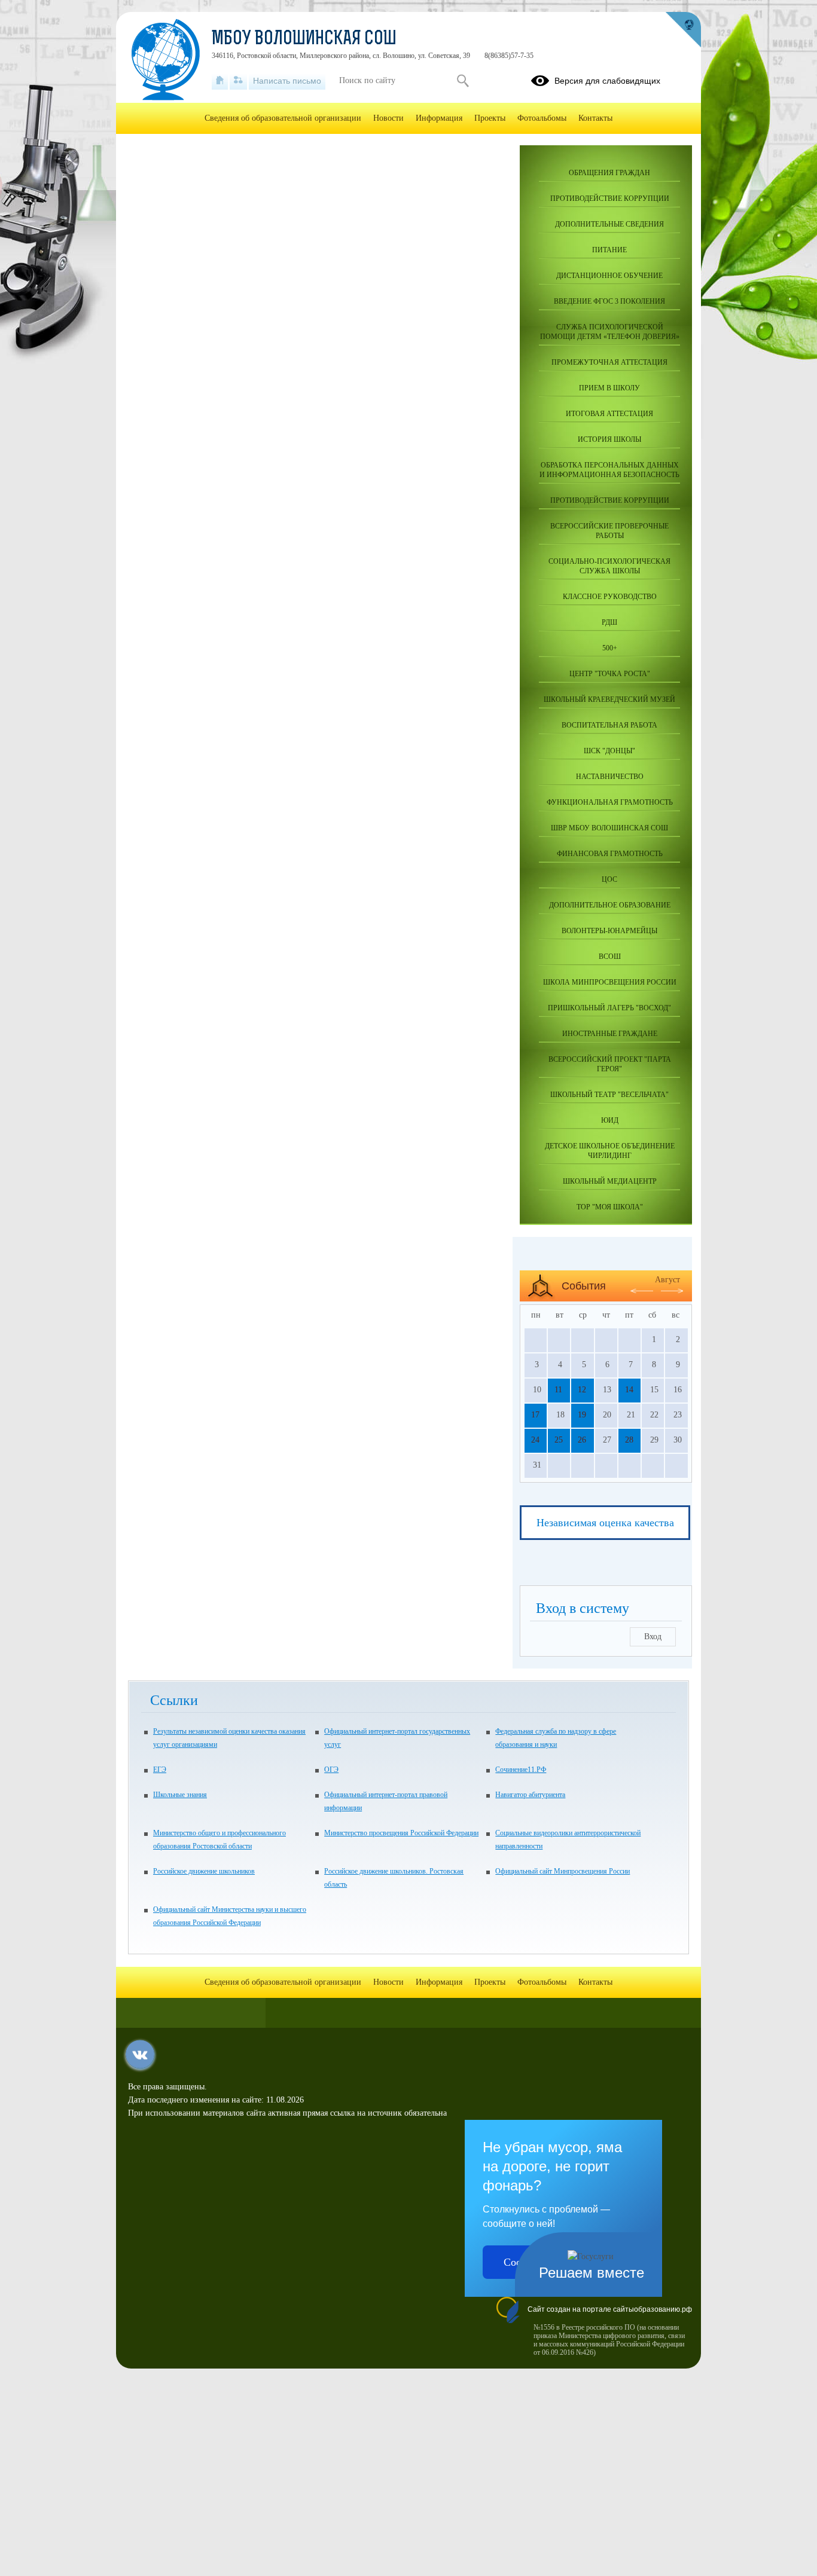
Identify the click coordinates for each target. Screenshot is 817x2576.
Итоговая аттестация (609, 414)
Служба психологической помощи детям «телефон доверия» (610, 332)
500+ (610, 648)
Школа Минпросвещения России (610, 982)
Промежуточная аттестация (609, 362)
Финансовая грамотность (610, 854)
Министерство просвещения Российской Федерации (401, 1833)
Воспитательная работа (609, 725)
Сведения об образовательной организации (283, 118)
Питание (609, 250)
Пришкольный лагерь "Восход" (609, 1008)
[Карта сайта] (238, 81)
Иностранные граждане (610, 1034)
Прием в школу (609, 388)
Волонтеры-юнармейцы (609, 931)
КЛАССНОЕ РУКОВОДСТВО (610, 597)
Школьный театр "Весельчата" (609, 1095)
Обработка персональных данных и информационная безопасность (609, 470)
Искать (463, 81)
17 (535, 1415)
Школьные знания (180, 1795)
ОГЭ (331, 1770)
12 (582, 1390)
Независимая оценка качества (605, 1523)
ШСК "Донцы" (609, 751)
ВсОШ (610, 957)
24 (535, 1440)
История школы (609, 439)
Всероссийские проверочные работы (609, 531)
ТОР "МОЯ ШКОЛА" (610, 1207)
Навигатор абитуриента (530, 1795)
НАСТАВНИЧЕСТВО (610, 777)
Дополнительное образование (610, 905)
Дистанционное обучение (609, 276)
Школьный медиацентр (610, 1181)
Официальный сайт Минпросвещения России (563, 1871)
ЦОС (609, 879)
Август (667, 1280)
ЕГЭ (160, 1770)
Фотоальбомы (542, 118)
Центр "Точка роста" (610, 674)
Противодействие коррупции (610, 198)
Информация (439, 118)
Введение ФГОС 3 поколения (609, 301)
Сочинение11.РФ (521, 1770)
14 (629, 1390)
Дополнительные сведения (609, 224)
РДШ (609, 622)
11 (558, 1390)
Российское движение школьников (204, 1871)
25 (559, 1440)
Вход (653, 1637)
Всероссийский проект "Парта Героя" (610, 1064)
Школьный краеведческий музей (609, 699)
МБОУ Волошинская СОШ (304, 39)
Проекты (490, 118)
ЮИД (610, 1120)
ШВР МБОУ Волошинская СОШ (609, 828)
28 (629, 1440)
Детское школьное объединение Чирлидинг (610, 1151)
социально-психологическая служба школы (609, 566)
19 (582, 1415)
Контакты (595, 118)
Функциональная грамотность (610, 802)
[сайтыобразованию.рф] (683, 30)
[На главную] (220, 81)
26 (582, 1440)
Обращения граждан (609, 173)
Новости (388, 118)
